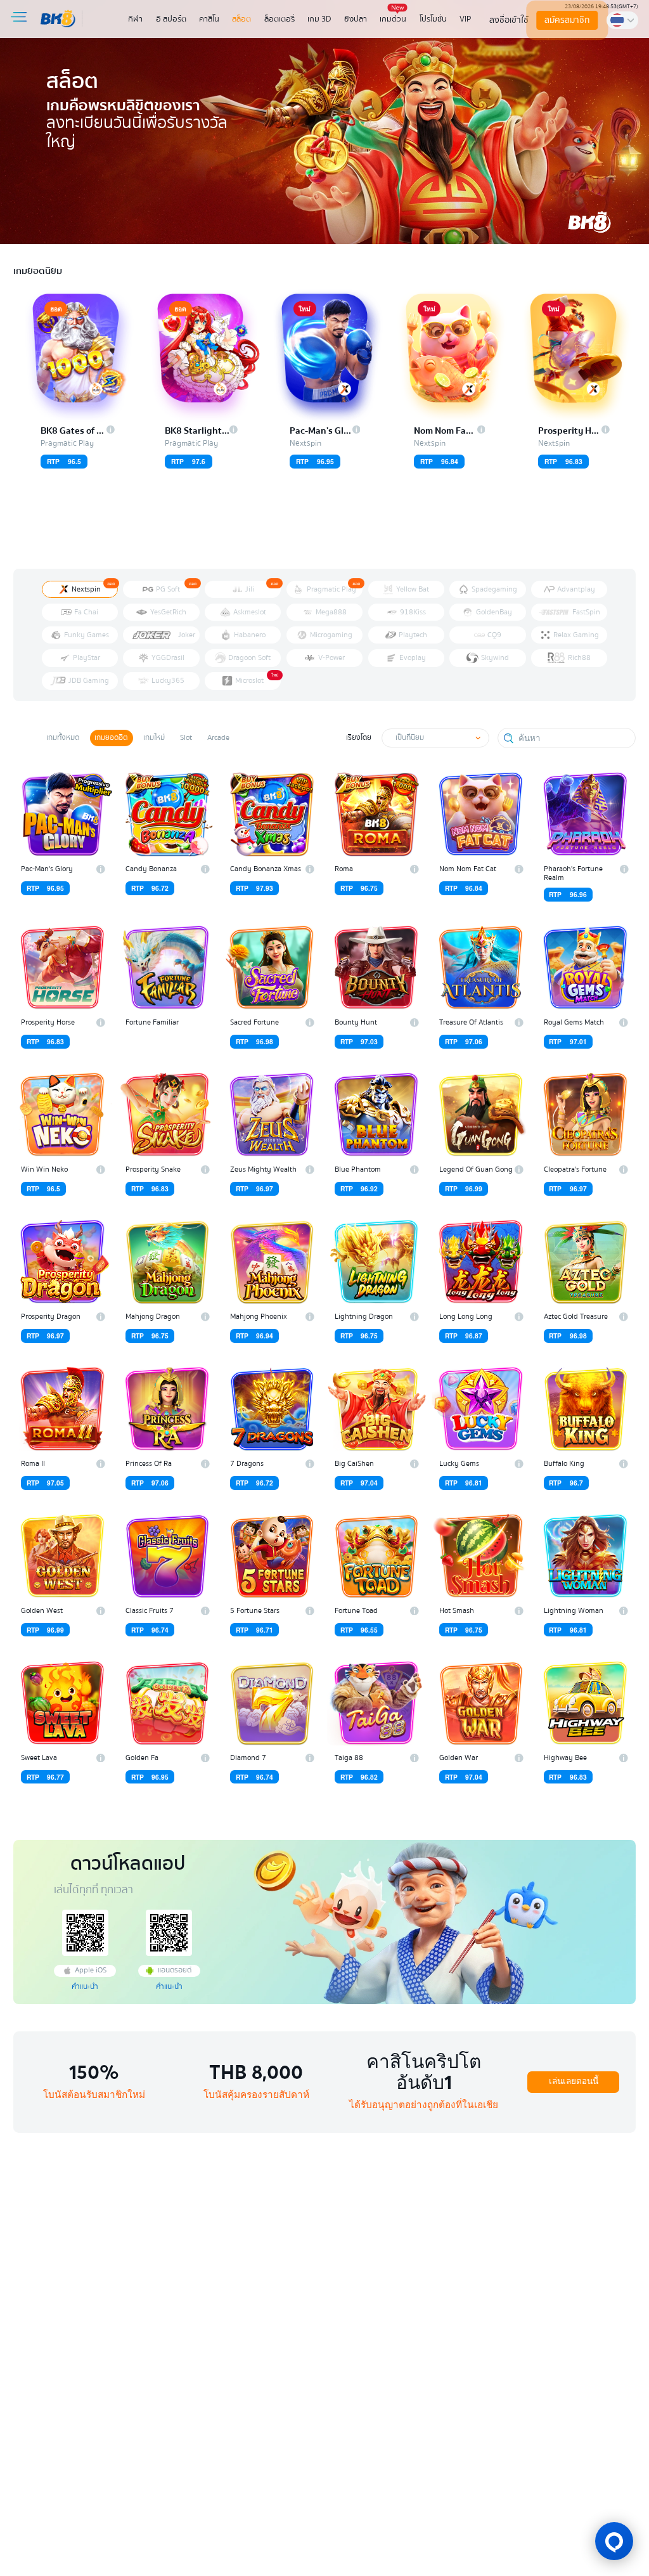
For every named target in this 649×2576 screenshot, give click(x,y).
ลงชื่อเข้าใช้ (509, 20)
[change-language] (622, 20)
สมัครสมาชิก (568, 20)
